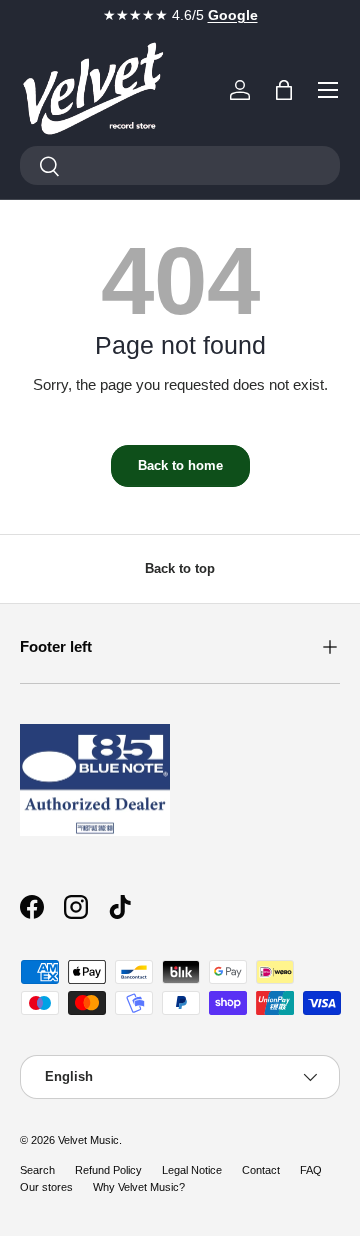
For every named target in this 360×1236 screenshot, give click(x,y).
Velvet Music (88, 1140)
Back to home (180, 465)
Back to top (180, 568)
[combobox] (180, 165)
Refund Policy (108, 1170)
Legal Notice (192, 1170)
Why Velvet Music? (139, 1187)
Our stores (46, 1187)
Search (37, 1170)
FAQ (311, 1170)
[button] (284, 90)
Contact (261, 1170)
